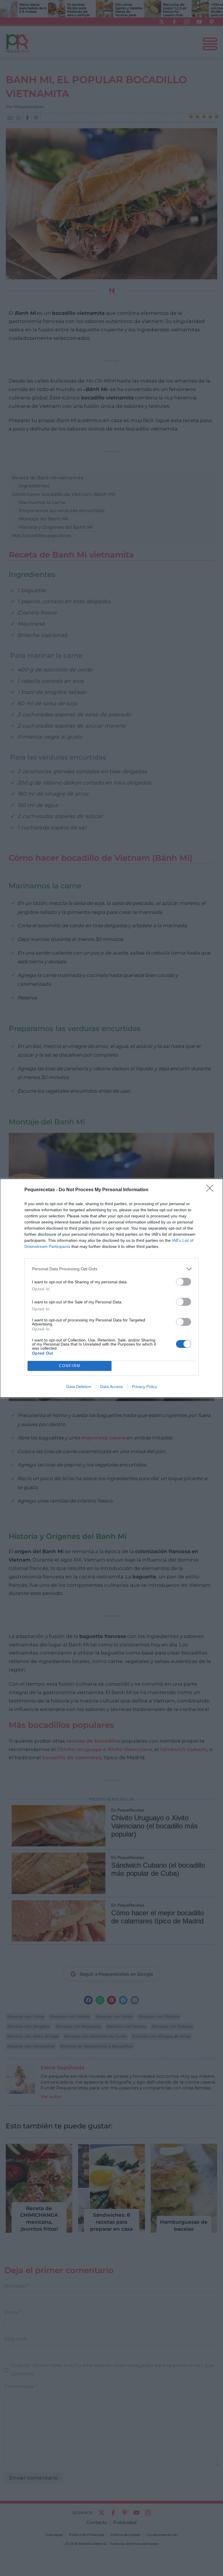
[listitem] (111, 1269)
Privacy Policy (144, 1387)
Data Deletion (79, 1387)
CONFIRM (70, 1366)
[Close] (212, 1190)
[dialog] (111, 1288)
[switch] (184, 1282)
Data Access (111, 1387)
